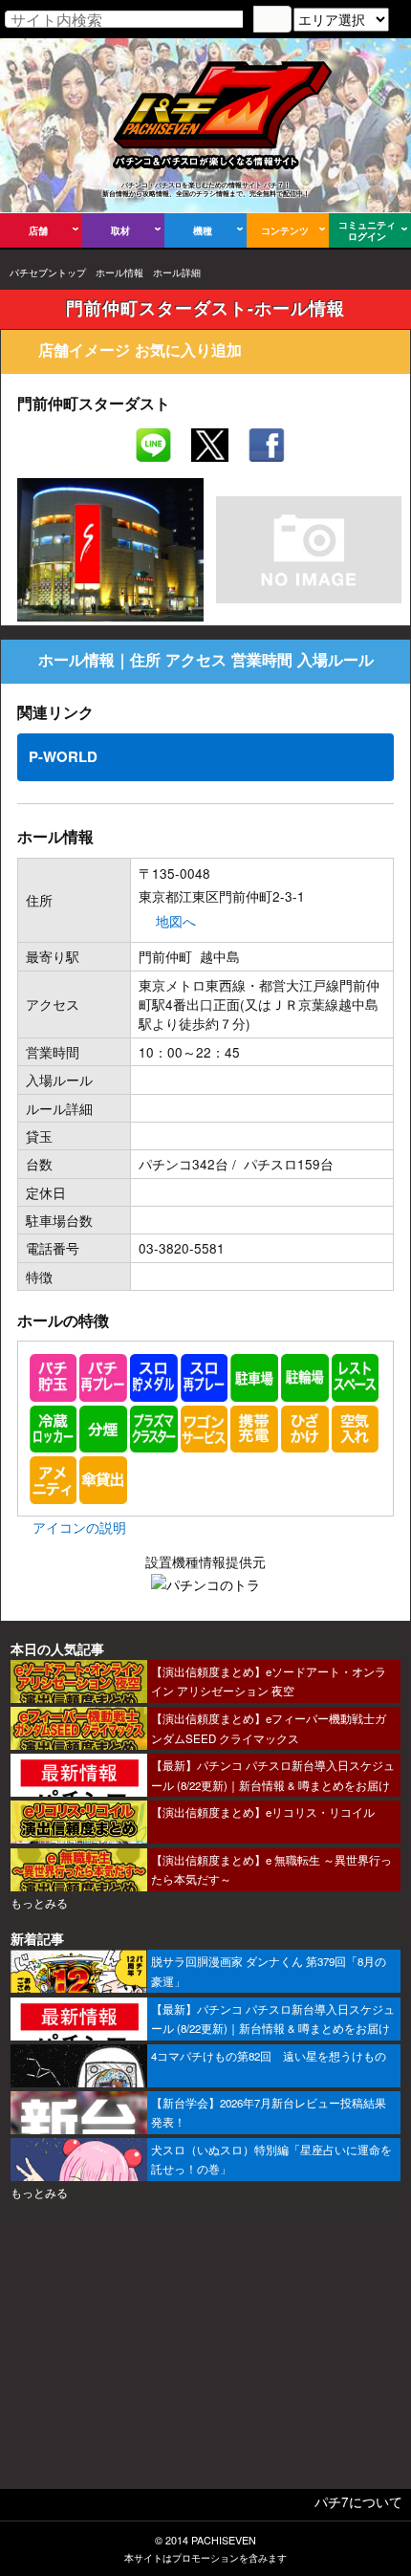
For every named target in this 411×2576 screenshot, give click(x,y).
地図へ (176, 921)
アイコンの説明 (79, 1527)
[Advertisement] (205, 2358)
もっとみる (39, 1903)
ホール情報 (119, 273)
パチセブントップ (48, 273)
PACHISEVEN (224, 2540)
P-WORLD (63, 756)
